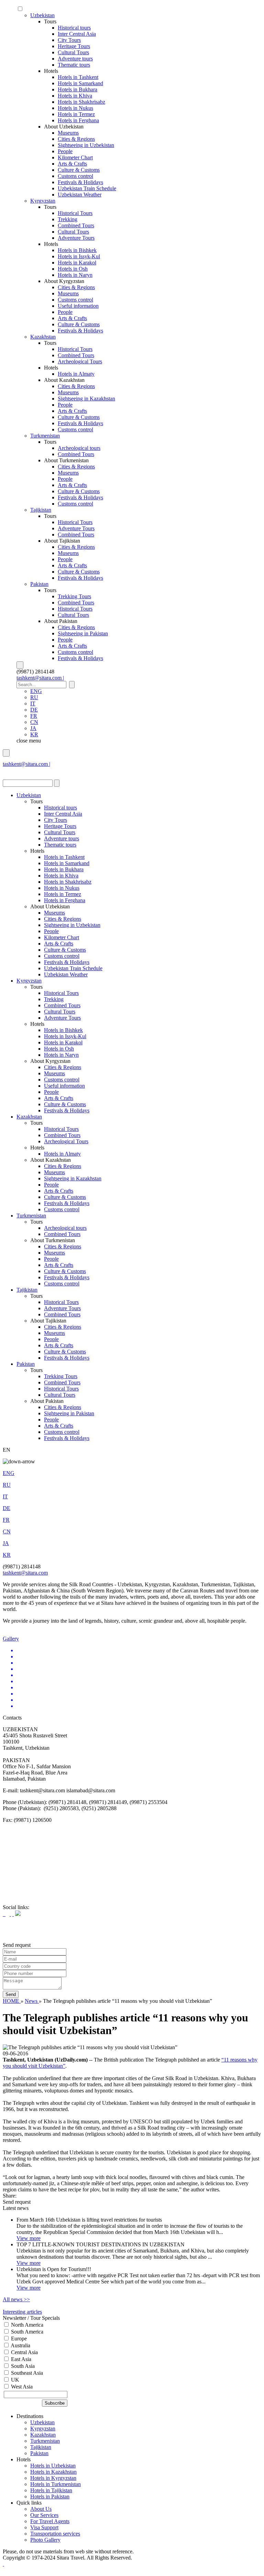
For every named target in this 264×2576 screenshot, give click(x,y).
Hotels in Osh (73, 269)
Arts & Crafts (72, 164)
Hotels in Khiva (75, 96)
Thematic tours (74, 65)
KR (34, 734)
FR (34, 716)
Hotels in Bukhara (78, 89)
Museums (68, 133)
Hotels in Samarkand (80, 83)
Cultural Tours (73, 52)
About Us (41, 2509)
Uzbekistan (42, 15)
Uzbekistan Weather (80, 195)
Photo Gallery (45, 2540)
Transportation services (55, 2534)
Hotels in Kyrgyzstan (53, 2478)
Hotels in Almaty (76, 374)
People (65, 151)
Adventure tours (75, 59)
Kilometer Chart (75, 157)
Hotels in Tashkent (78, 77)
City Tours (69, 40)
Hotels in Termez (76, 114)
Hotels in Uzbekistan (53, 2466)
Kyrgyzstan (43, 201)
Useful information (78, 306)
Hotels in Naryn (75, 275)
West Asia (21, 2387)
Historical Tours (75, 213)
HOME (12, 2001)
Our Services (44, 2515)
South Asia (22, 2366)
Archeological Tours (80, 361)
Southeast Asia (26, 2373)
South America (26, 2332)
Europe (18, 2339)
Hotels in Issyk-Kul (79, 256)
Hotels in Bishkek (77, 250)
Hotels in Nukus (75, 108)
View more (29, 2238)
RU (34, 697)
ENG (36, 691)
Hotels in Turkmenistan (56, 2484)
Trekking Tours (74, 596)
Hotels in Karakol (77, 263)
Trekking (68, 219)
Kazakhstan (43, 337)
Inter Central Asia (77, 34)
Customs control (75, 176)
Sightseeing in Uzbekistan (86, 145)
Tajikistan (41, 510)
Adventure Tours (76, 238)
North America (26, 2325)
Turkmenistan (45, 436)
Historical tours (74, 28)
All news (16, 2299)
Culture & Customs (79, 170)
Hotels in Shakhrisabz (81, 102)
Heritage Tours (74, 46)
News (32, 2001)
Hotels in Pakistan (50, 2496)
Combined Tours (76, 225)
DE (34, 710)
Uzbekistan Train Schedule (87, 188)
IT (33, 703)
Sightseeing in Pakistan (83, 633)
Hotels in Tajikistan (51, 2490)
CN (34, 722)
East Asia (20, 2359)
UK (14, 2380)
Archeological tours (79, 448)
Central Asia (24, 2352)
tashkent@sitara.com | (40, 678)
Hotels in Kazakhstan (53, 2472)
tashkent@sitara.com (25, 1573)
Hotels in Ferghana (78, 120)
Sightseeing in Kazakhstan (86, 399)
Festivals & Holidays (80, 182)
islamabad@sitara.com (27, 770)
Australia (20, 2345)
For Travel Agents (50, 2521)
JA (33, 728)
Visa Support (44, 2527)
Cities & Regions (76, 139)
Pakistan (39, 584)
